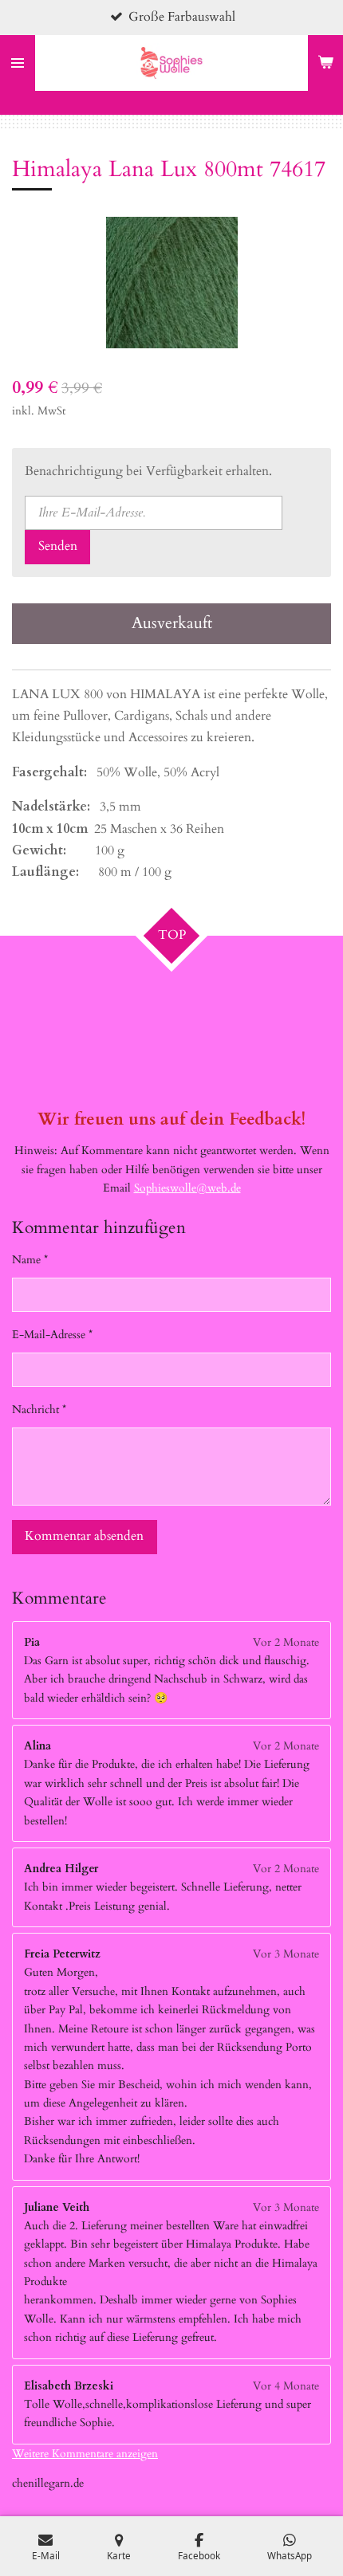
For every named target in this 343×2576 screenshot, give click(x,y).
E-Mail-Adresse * (52, 1335)
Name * (30, 1260)
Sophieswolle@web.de (187, 1188)
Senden (58, 546)
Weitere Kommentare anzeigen (85, 2454)
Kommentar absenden (84, 1536)
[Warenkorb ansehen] (325, 63)
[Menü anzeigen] (18, 63)
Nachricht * (39, 1410)
